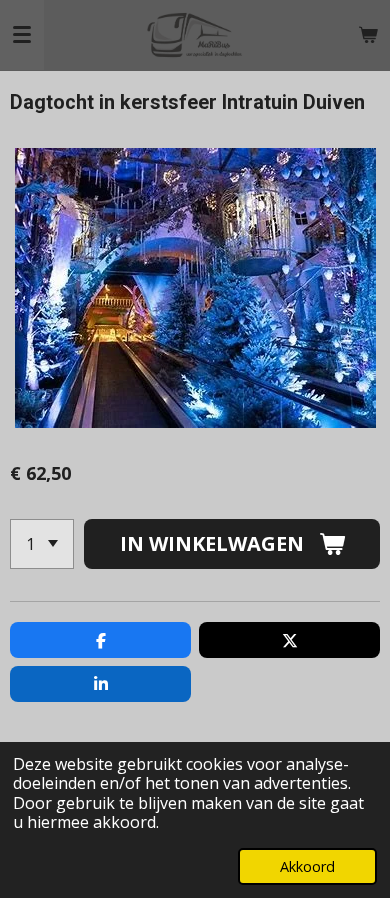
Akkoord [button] (307, 866)
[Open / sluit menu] (22, 35)
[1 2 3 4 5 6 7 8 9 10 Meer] (42, 544)
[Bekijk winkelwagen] (368, 35)
